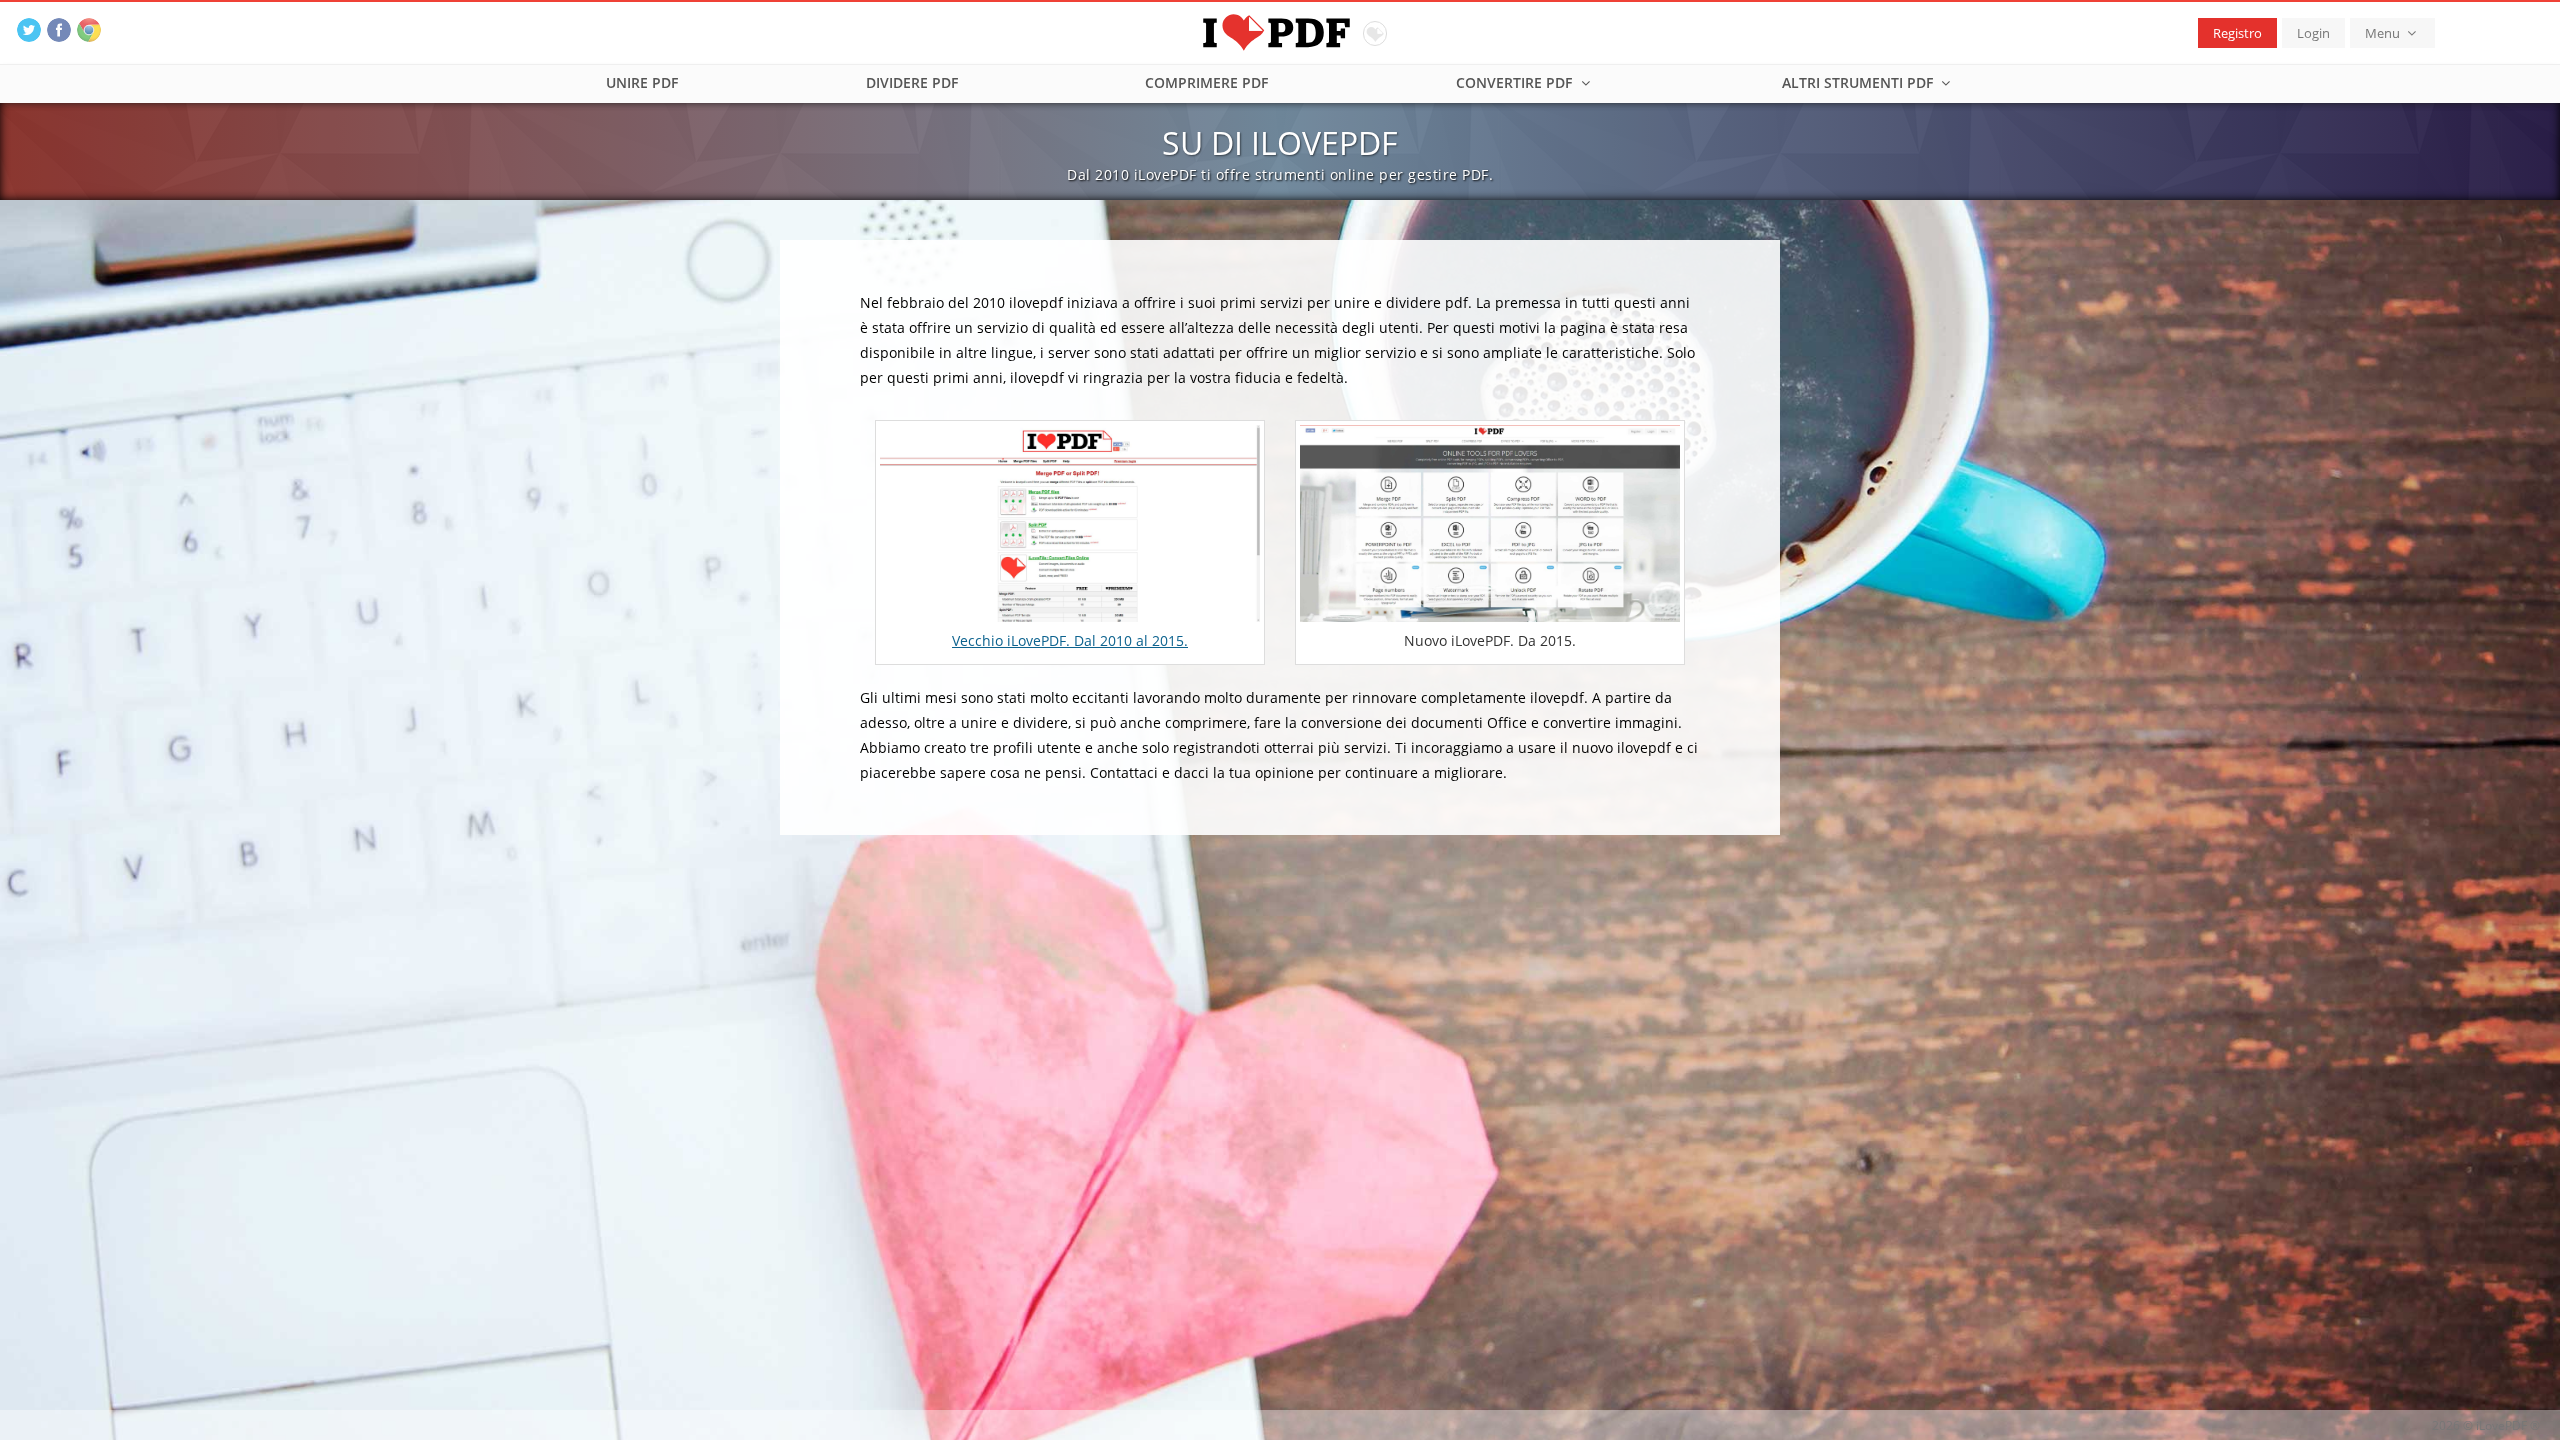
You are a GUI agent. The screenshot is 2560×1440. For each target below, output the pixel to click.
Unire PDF (642, 82)
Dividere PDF (912, 82)
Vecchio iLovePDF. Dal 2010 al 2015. (1070, 640)
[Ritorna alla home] (1280, 30)
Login (2313, 33)
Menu (2384, 33)
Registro (2237, 33)
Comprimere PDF (1206, 82)
